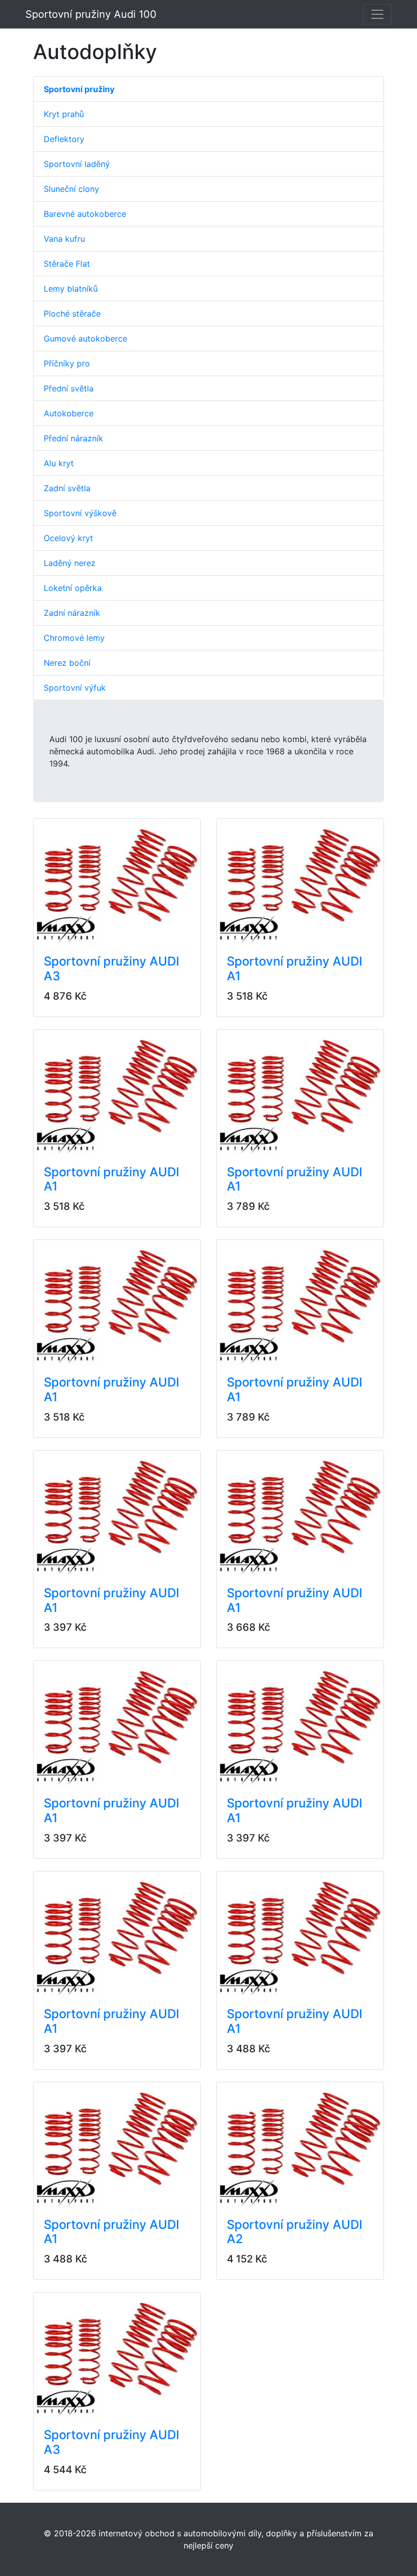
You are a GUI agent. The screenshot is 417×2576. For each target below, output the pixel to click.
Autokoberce (69, 413)
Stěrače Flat (67, 264)
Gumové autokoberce (85, 338)
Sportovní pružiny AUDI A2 (294, 2232)
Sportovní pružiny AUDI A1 (294, 969)
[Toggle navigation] (377, 14)
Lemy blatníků (71, 289)
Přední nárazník (73, 438)
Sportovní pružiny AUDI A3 (111, 969)
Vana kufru (64, 239)
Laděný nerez (70, 563)
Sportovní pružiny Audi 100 (91, 14)
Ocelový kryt (68, 538)
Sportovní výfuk (75, 688)
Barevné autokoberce (85, 214)
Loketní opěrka (73, 588)
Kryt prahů (64, 114)
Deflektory (64, 139)
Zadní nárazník (72, 613)
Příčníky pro (67, 363)
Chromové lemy (74, 638)
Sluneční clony (71, 189)
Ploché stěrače (72, 314)
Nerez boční (67, 663)
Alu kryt (59, 463)
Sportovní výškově (80, 513)
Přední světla (69, 388)
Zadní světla (67, 488)
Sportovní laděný (77, 164)
